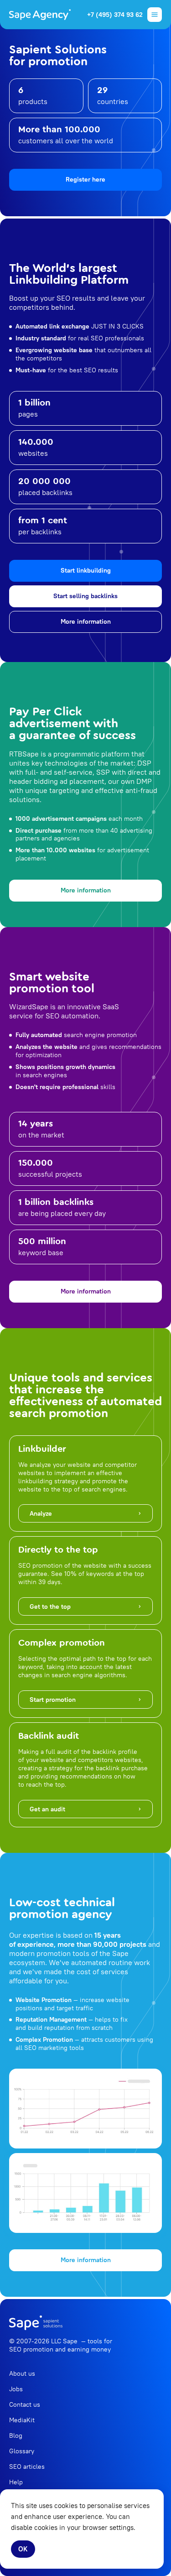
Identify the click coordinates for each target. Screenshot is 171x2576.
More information (86, 621)
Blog (16, 2435)
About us (22, 2373)
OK (23, 2549)
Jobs (16, 2389)
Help (16, 2482)
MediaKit (22, 2420)
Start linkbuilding (86, 570)
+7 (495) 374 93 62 (115, 15)
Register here (85, 179)
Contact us (25, 2404)
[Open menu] (155, 15)
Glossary (22, 2451)
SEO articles (27, 2466)
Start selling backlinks (85, 596)
